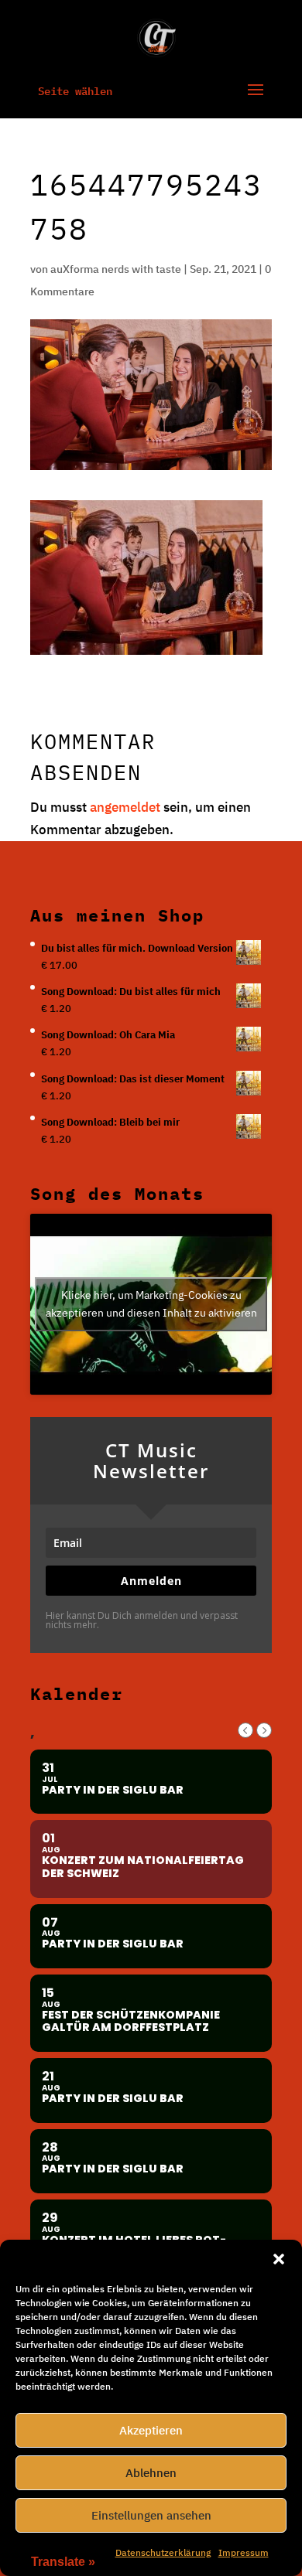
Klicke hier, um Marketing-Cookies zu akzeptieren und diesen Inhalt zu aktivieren (151, 1304)
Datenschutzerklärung (163, 2552)
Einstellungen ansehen (151, 2515)
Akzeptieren (151, 2430)
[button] (279, 2259)
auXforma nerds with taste (116, 269)
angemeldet (125, 807)
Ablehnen (151, 2473)
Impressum (244, 2552)
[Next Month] (264, 1730)
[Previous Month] (245, 1730)
